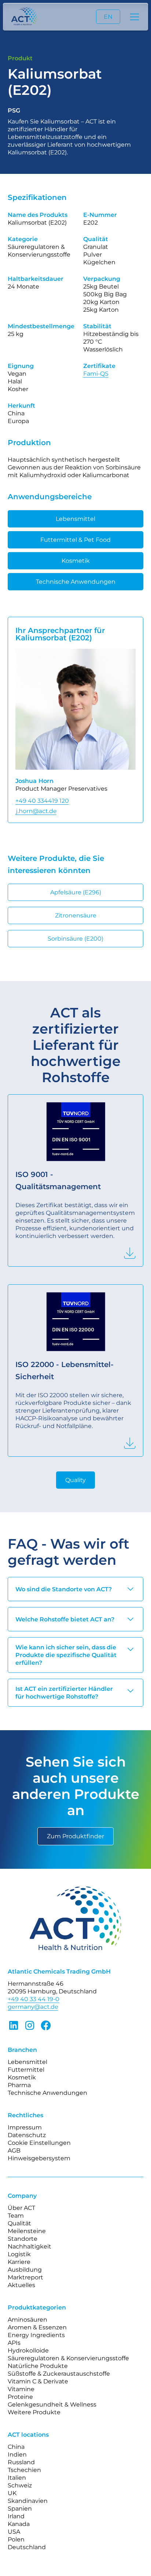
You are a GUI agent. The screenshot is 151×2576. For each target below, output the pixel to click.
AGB (14, 2151)
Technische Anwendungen (76, 582)
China (16, 2447)
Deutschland (27, 2547)
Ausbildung (25, 2270)
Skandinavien (28, 2501)
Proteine (20, 2397)
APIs (14, 2343)
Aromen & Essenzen (37, 2327)
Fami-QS (96, 374)
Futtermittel (26, 2070)
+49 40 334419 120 (42, 801)
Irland (16, 2516)
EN (108, 17)
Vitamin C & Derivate (38, 2381)
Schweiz (20, 2485)
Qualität (19, 2223)
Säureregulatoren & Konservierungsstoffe (68, 2358)
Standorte (23, 2239)
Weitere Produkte (34, 2412)
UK (12, 2493)
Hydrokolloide (28, 2350)
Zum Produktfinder (75, 1836)
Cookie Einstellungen (39, 2143)
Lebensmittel (75, 519)
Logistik (19, 2254)
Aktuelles (21, 2285)
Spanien (20, 2509)
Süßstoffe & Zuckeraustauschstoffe (59, 2374)
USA (14, 2532)
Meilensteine (27, 2231)
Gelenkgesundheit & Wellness (52, 2405)
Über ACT (21, 2208)
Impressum (25, 2127)
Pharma (19, 2085)
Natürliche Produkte (38, 2366)
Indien (17, 2455)
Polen (16, 2539)
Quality (75, 1480)
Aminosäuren (27, 2320)
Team (16, 2216)
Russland (21, 2462)
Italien (17, 2478)
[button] (133, 17)
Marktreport (25, 2277)
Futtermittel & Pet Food (75, 540)
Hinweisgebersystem (39, 2158)
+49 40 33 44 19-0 (34, 1999)
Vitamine (21, 2389)
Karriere (19, 2262)
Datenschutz (27, 2135)
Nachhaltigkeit (30, 2246)
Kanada (19, 2524)
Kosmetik (76, 561)
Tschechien (24, 2470)
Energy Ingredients (36, 2335)
